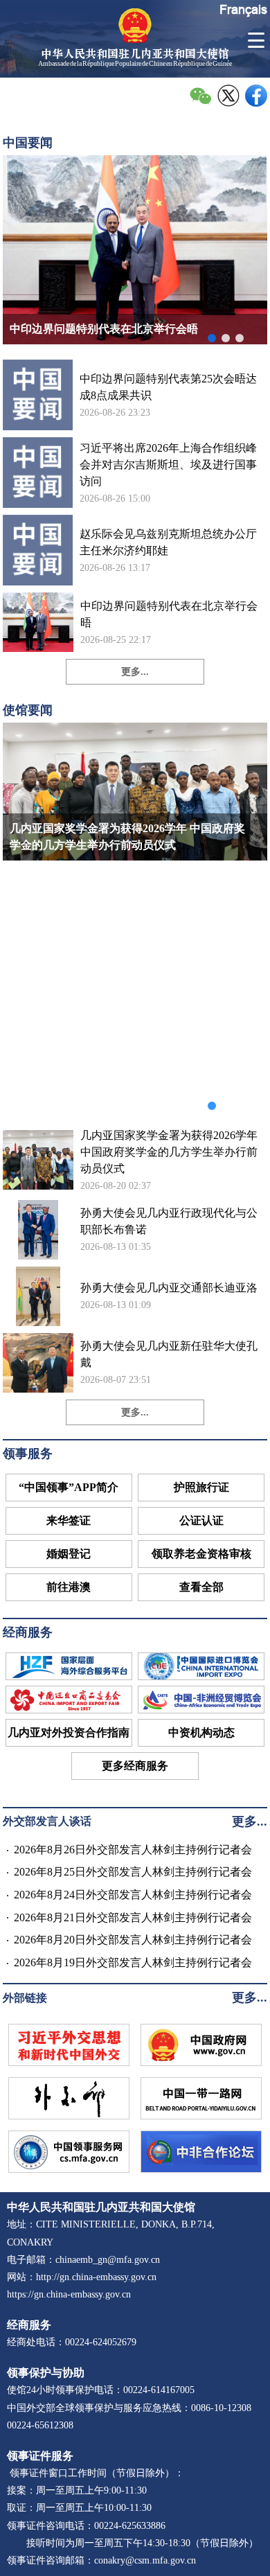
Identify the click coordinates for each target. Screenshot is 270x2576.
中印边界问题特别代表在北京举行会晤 (169, 614)
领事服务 (28, 1454)
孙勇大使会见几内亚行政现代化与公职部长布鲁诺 (169, 1221)
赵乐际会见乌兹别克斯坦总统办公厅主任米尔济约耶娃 (168, 542)
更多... (135, 672)
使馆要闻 (28, 710)
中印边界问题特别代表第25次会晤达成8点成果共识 (168, 387)
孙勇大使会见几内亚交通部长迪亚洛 (169, 1288)
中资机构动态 (201, 1732)
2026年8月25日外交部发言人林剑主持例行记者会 (133, 1872)
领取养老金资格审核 (201, 1554)
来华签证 (69, 1520)
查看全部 (201, 1587)
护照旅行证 (201, 1487)
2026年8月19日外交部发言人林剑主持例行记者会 (133, 1962)
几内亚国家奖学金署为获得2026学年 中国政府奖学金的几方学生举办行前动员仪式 (169, 1152)
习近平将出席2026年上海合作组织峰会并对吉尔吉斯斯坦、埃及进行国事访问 (168, 465)
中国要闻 (28, 143)
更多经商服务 (135, 1766)
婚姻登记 (69, 1554)
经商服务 (28, 1632)
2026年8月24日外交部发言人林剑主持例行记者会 (133, 1895)
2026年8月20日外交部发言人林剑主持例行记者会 (133, 1940)
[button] (212, 338)
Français (243, 9)
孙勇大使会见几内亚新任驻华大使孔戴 (169, 1354)
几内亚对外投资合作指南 (69, 1732)
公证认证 (201, 1520)
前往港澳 (69, 1587)
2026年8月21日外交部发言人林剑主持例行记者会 (133, 1917)
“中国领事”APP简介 (69, 1487)
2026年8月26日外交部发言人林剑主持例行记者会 (133, 1850)
